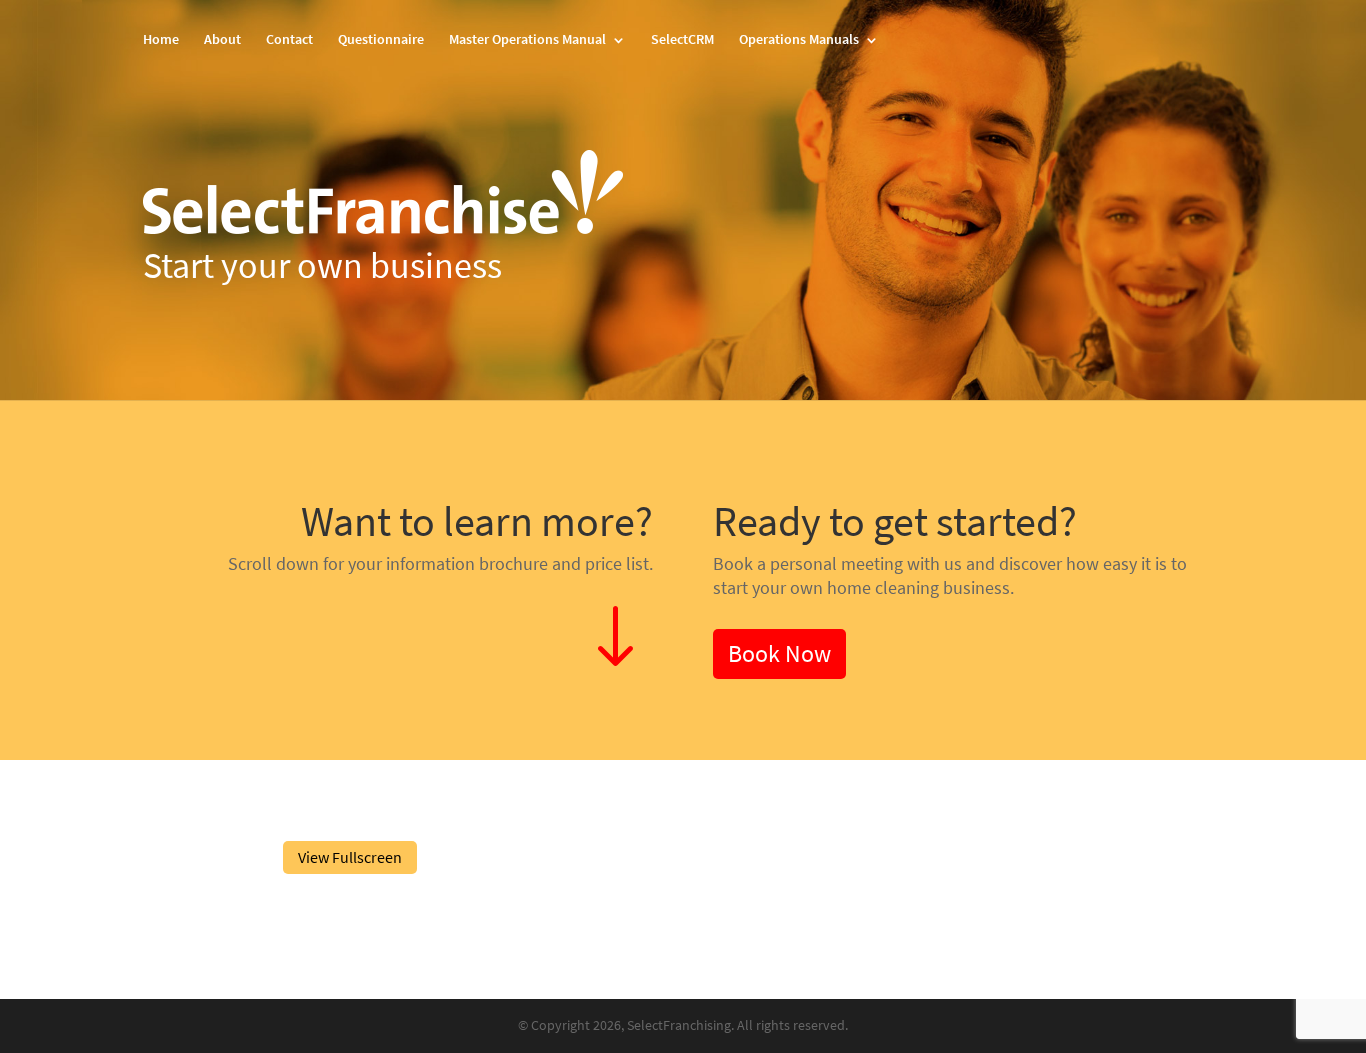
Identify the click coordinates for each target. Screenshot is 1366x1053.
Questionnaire (381, 41)
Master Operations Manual (527, 41)
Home (161, 41)
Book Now (779, 653)
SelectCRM (682, 41)
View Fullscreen (350, 857)
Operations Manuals (799, 41)
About (222, 41)
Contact (289, 41)
